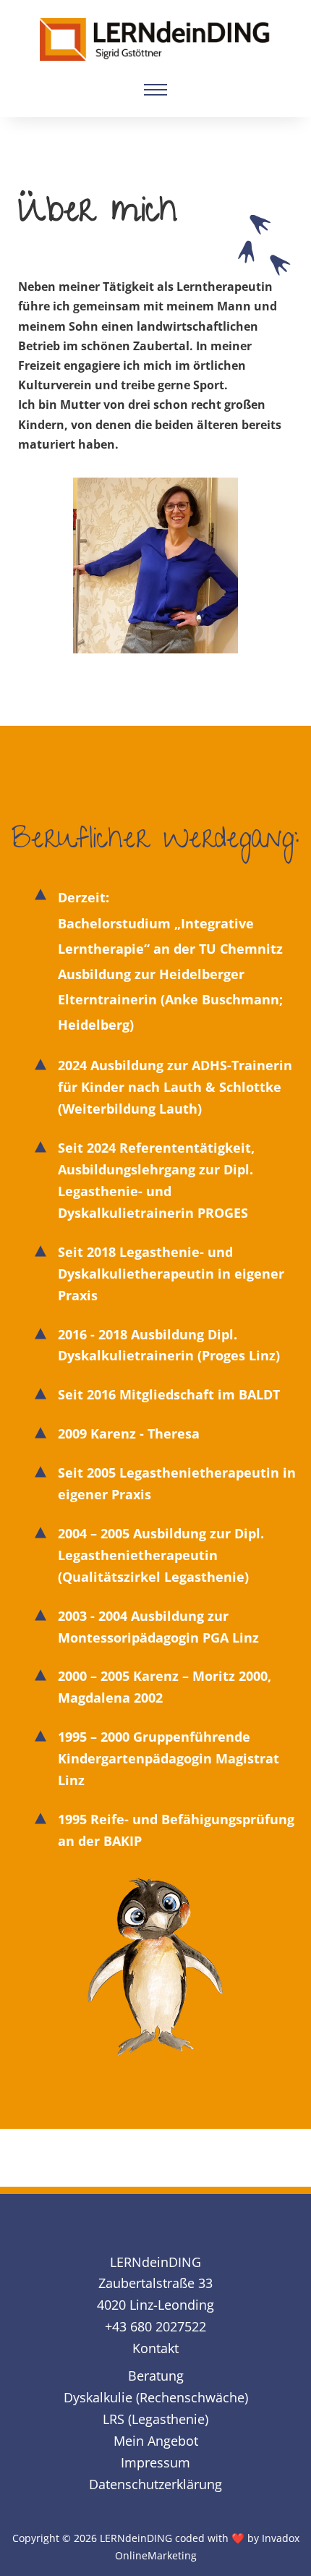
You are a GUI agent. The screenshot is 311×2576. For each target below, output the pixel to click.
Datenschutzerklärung (155, 2484)
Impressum (155, 2462)
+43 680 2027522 (155, 2326)
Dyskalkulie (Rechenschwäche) (156, 2397)
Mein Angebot (156, 2441)
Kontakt (155, 2348)
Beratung (156, 2376)
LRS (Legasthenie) (155, 2419)
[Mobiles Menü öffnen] (155, 90)
